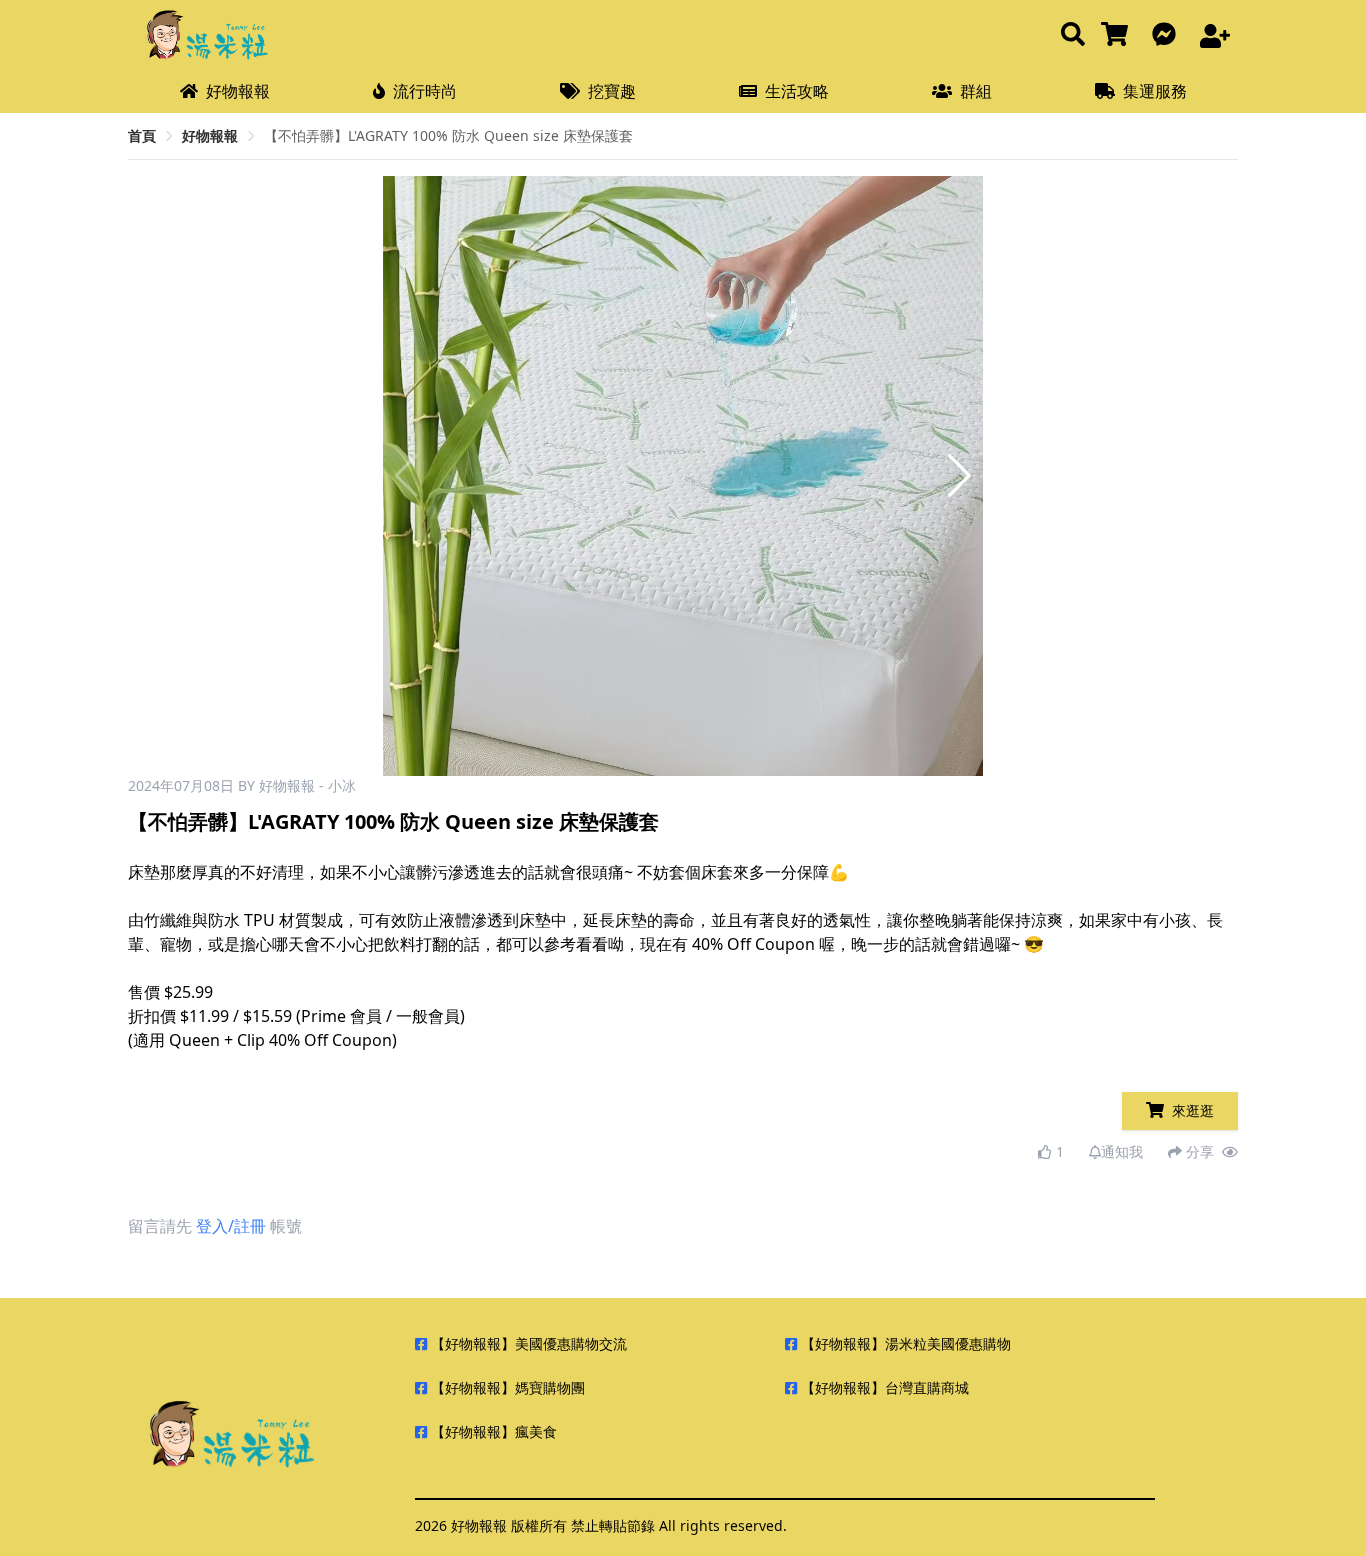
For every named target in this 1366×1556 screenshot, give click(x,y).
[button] (959, 476)
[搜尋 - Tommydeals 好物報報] (1073, 35)
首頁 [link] (142, 135)
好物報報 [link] (210, 135)
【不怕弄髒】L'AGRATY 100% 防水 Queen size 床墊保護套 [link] (448, 135)
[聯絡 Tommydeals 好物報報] (1168, 35)
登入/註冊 (231, 1226)
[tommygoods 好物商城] (1118, 35)
